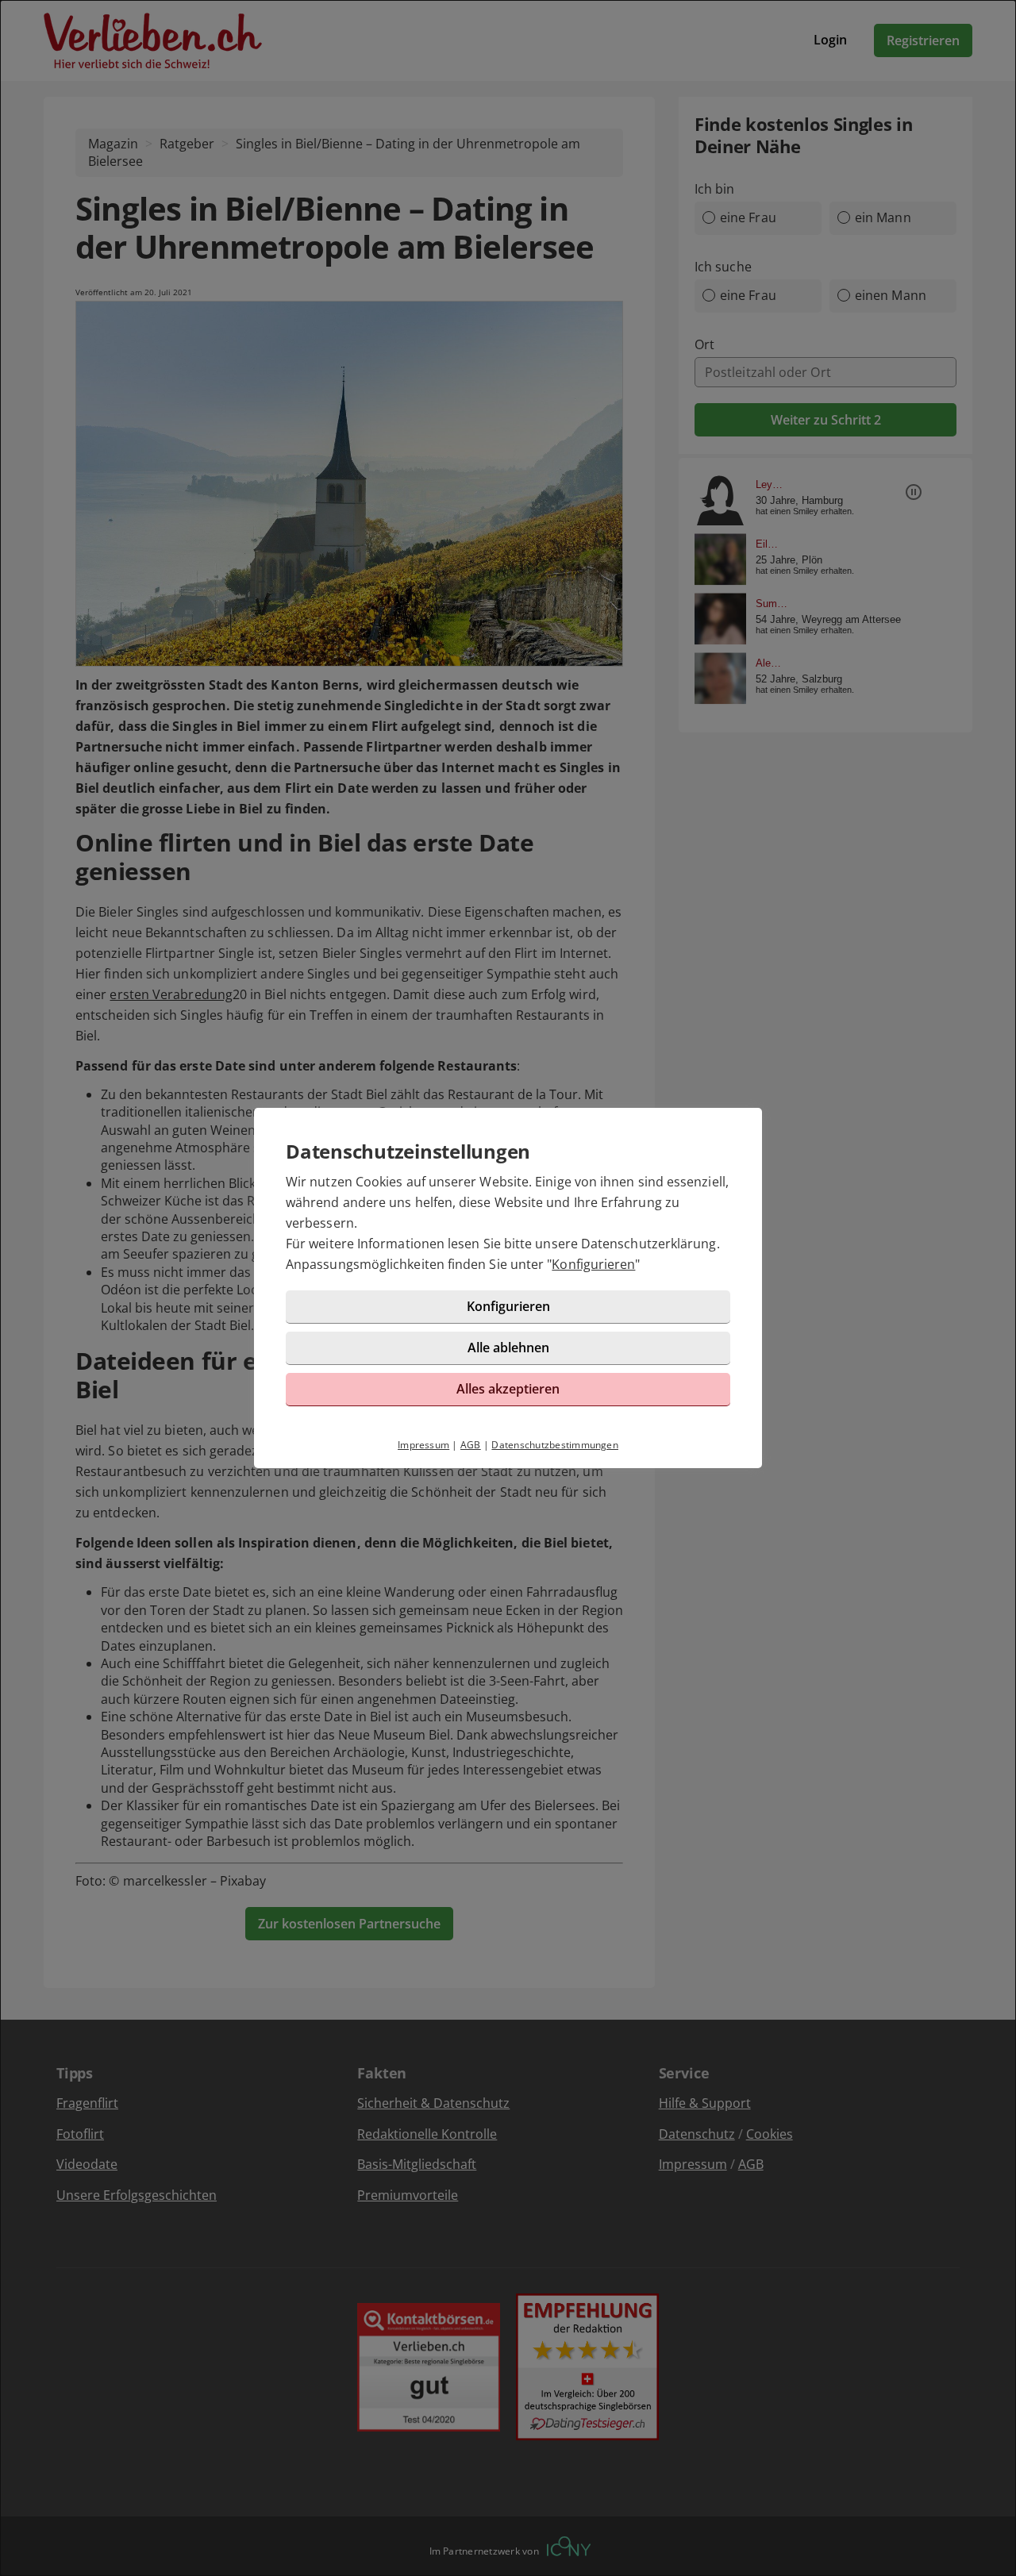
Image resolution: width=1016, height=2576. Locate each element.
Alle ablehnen (508, 1348)
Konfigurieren (593, 1264)
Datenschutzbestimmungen (555, 1445)
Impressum (423, 1445)
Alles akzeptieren (508, 1389)
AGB (471, 1445)
